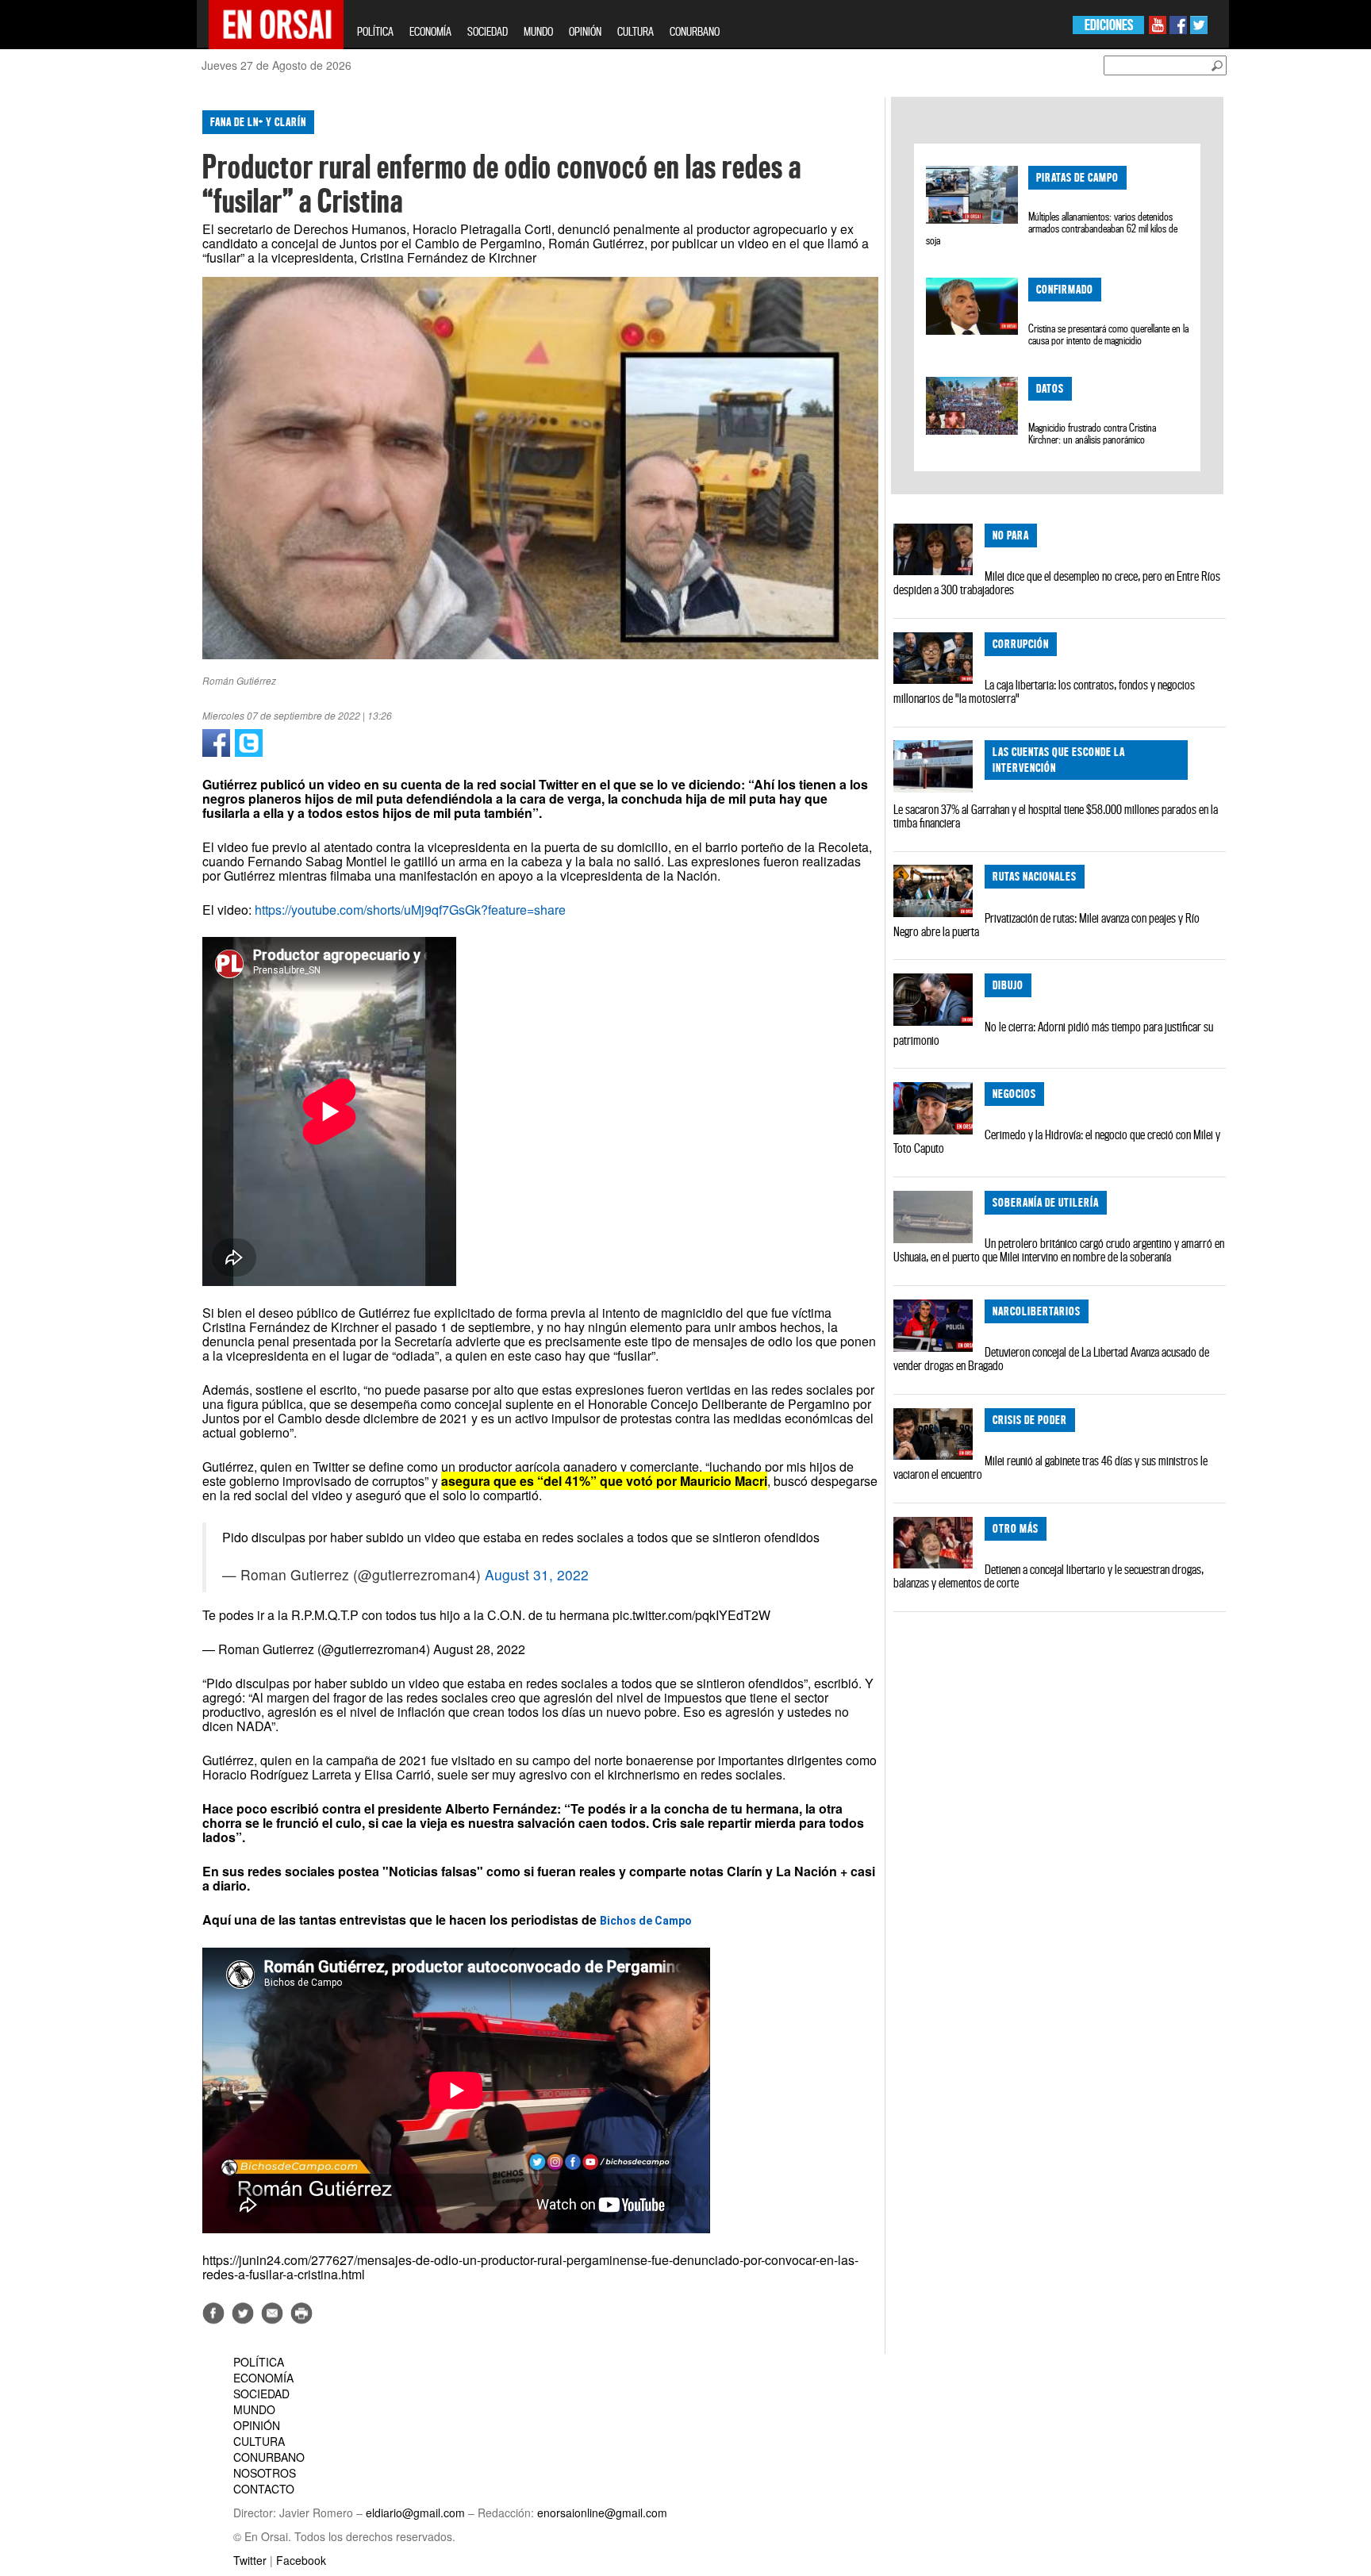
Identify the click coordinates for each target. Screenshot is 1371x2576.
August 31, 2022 (537, 1574)
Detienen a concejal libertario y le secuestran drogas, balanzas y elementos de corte (1048, 1576)
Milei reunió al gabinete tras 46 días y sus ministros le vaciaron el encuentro (1050, 1467)
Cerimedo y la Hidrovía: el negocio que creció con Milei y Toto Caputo (1057, 1141)
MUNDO (538, 31)
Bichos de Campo (646, 1921)
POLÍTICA (375, 31)
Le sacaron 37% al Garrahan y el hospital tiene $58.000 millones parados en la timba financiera (1056, 816)
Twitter (250, 2560)
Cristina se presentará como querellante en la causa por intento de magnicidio (1108, 334)
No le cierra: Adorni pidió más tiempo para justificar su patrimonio (1053, 1033)
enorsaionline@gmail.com (602, 2513)
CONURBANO (695, 31)
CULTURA (636, 31)
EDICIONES (1109, 25)
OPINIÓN (585, 31)
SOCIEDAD (488, 31)
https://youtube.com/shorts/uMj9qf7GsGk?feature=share (410, 910)
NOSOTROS (265, 2473)
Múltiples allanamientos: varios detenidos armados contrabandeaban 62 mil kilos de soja (1052, 228)
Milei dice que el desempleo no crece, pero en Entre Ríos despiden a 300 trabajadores (1057, 583)
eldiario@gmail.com (415, 2513)
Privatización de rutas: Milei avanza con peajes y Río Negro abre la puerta (1046, 925)
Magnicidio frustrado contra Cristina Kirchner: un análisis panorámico (1092, 434)
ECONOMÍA (430, 31)
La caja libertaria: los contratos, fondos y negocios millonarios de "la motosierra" (1044, 691)
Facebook (301, 2560)
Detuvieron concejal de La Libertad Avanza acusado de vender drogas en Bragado (1051, 1359)
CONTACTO (264, 2489)
